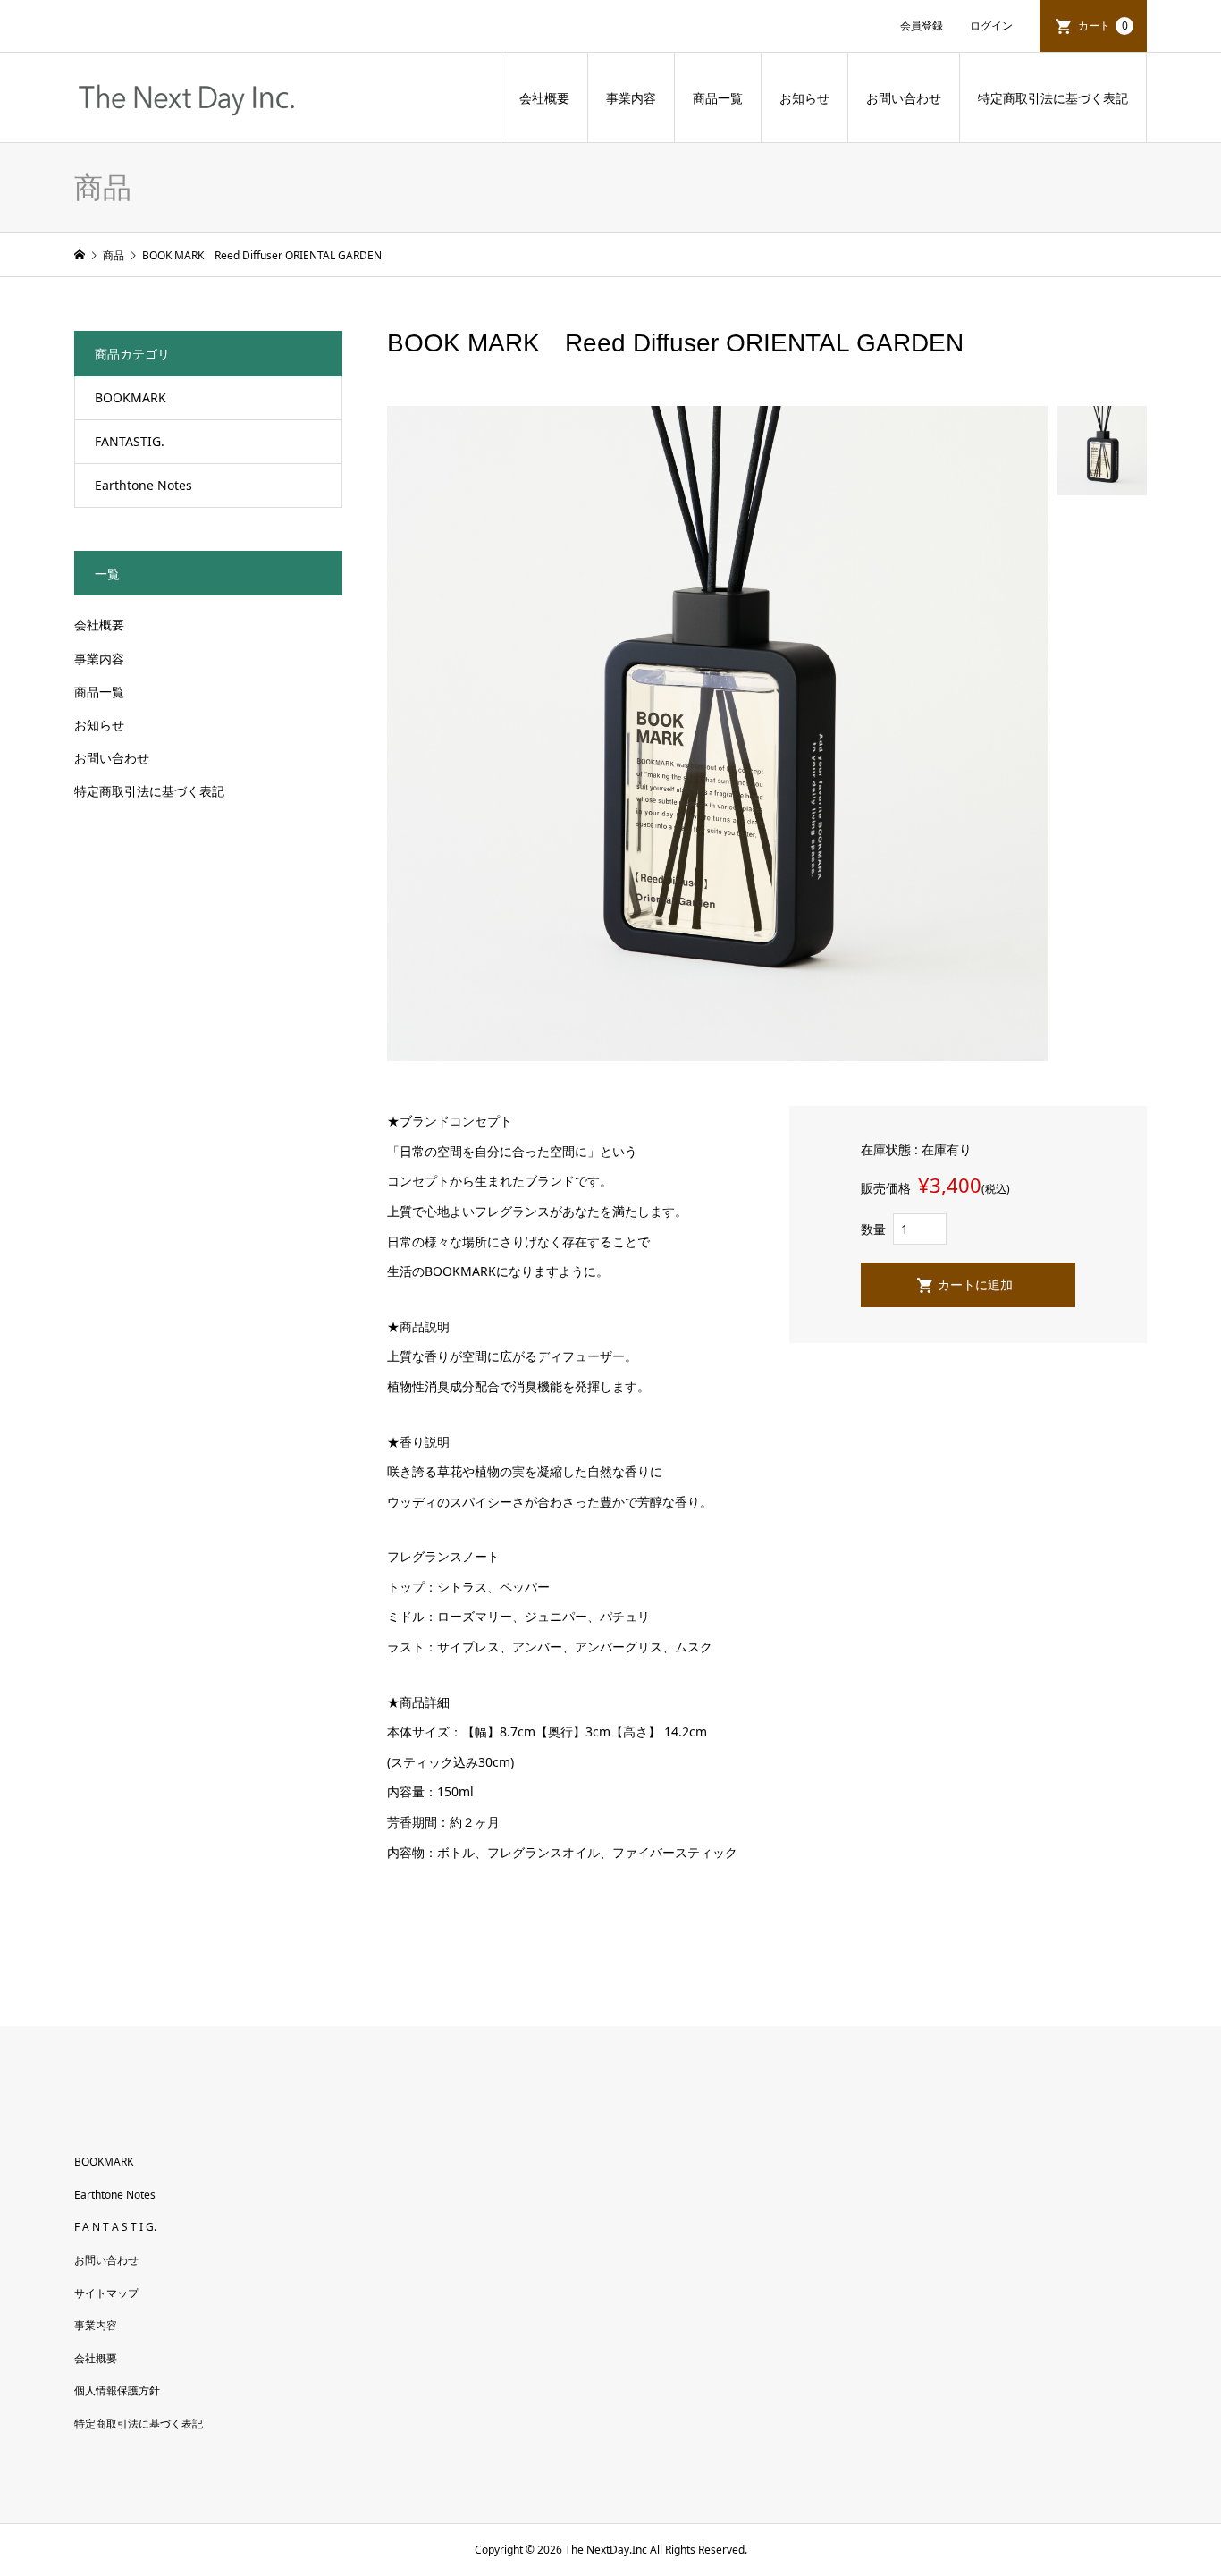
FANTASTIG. (130, 441)
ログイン (991, 25)
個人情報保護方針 (117, 2390)
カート (1103, 25)
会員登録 (922, 25)
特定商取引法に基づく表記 (1053, 98)
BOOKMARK (131, 397)
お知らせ (804, 98)
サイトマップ (106, 2293)
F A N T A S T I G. (115, 2227)
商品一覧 (718, 98)
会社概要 (544, 98)
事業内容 (631, 98)
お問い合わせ (904, 98)
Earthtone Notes (143, 485)
